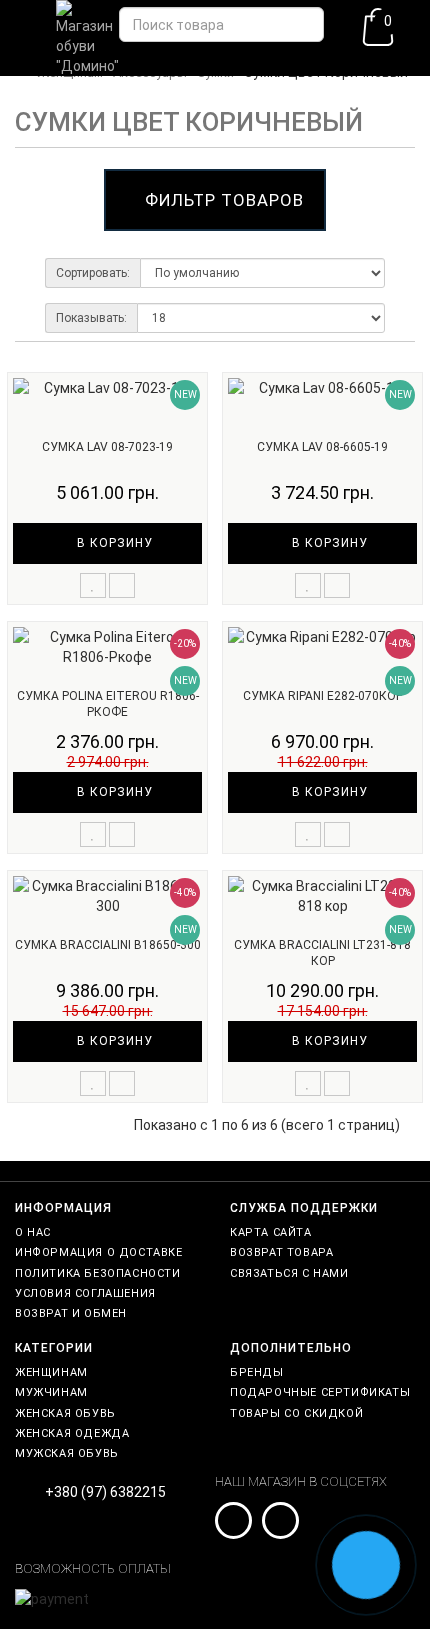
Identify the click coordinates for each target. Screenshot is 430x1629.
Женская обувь (65, 1413)
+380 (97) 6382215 (105, 1492)
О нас (33, 1232)
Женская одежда (72, 1433)
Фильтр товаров (224, 200)
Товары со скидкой (296, 1413)
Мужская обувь (67, 1453)
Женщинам (51, 1372)
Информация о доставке (99, 1252)
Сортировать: (93, 273)
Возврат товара (281, 1252)
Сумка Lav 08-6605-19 (322, 447)
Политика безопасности (98, 1273)
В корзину (113, 543)
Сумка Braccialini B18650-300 (108, 945)
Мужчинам (51, 1392)
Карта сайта (271, 1232)
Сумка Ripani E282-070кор (323, 696)
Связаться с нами (289, 1273)
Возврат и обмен (71, 1313)
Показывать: (91, 318)
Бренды (257, 1372)
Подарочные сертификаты (320, 1392)
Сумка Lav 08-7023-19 (107, 447)
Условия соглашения (85, 1293)
